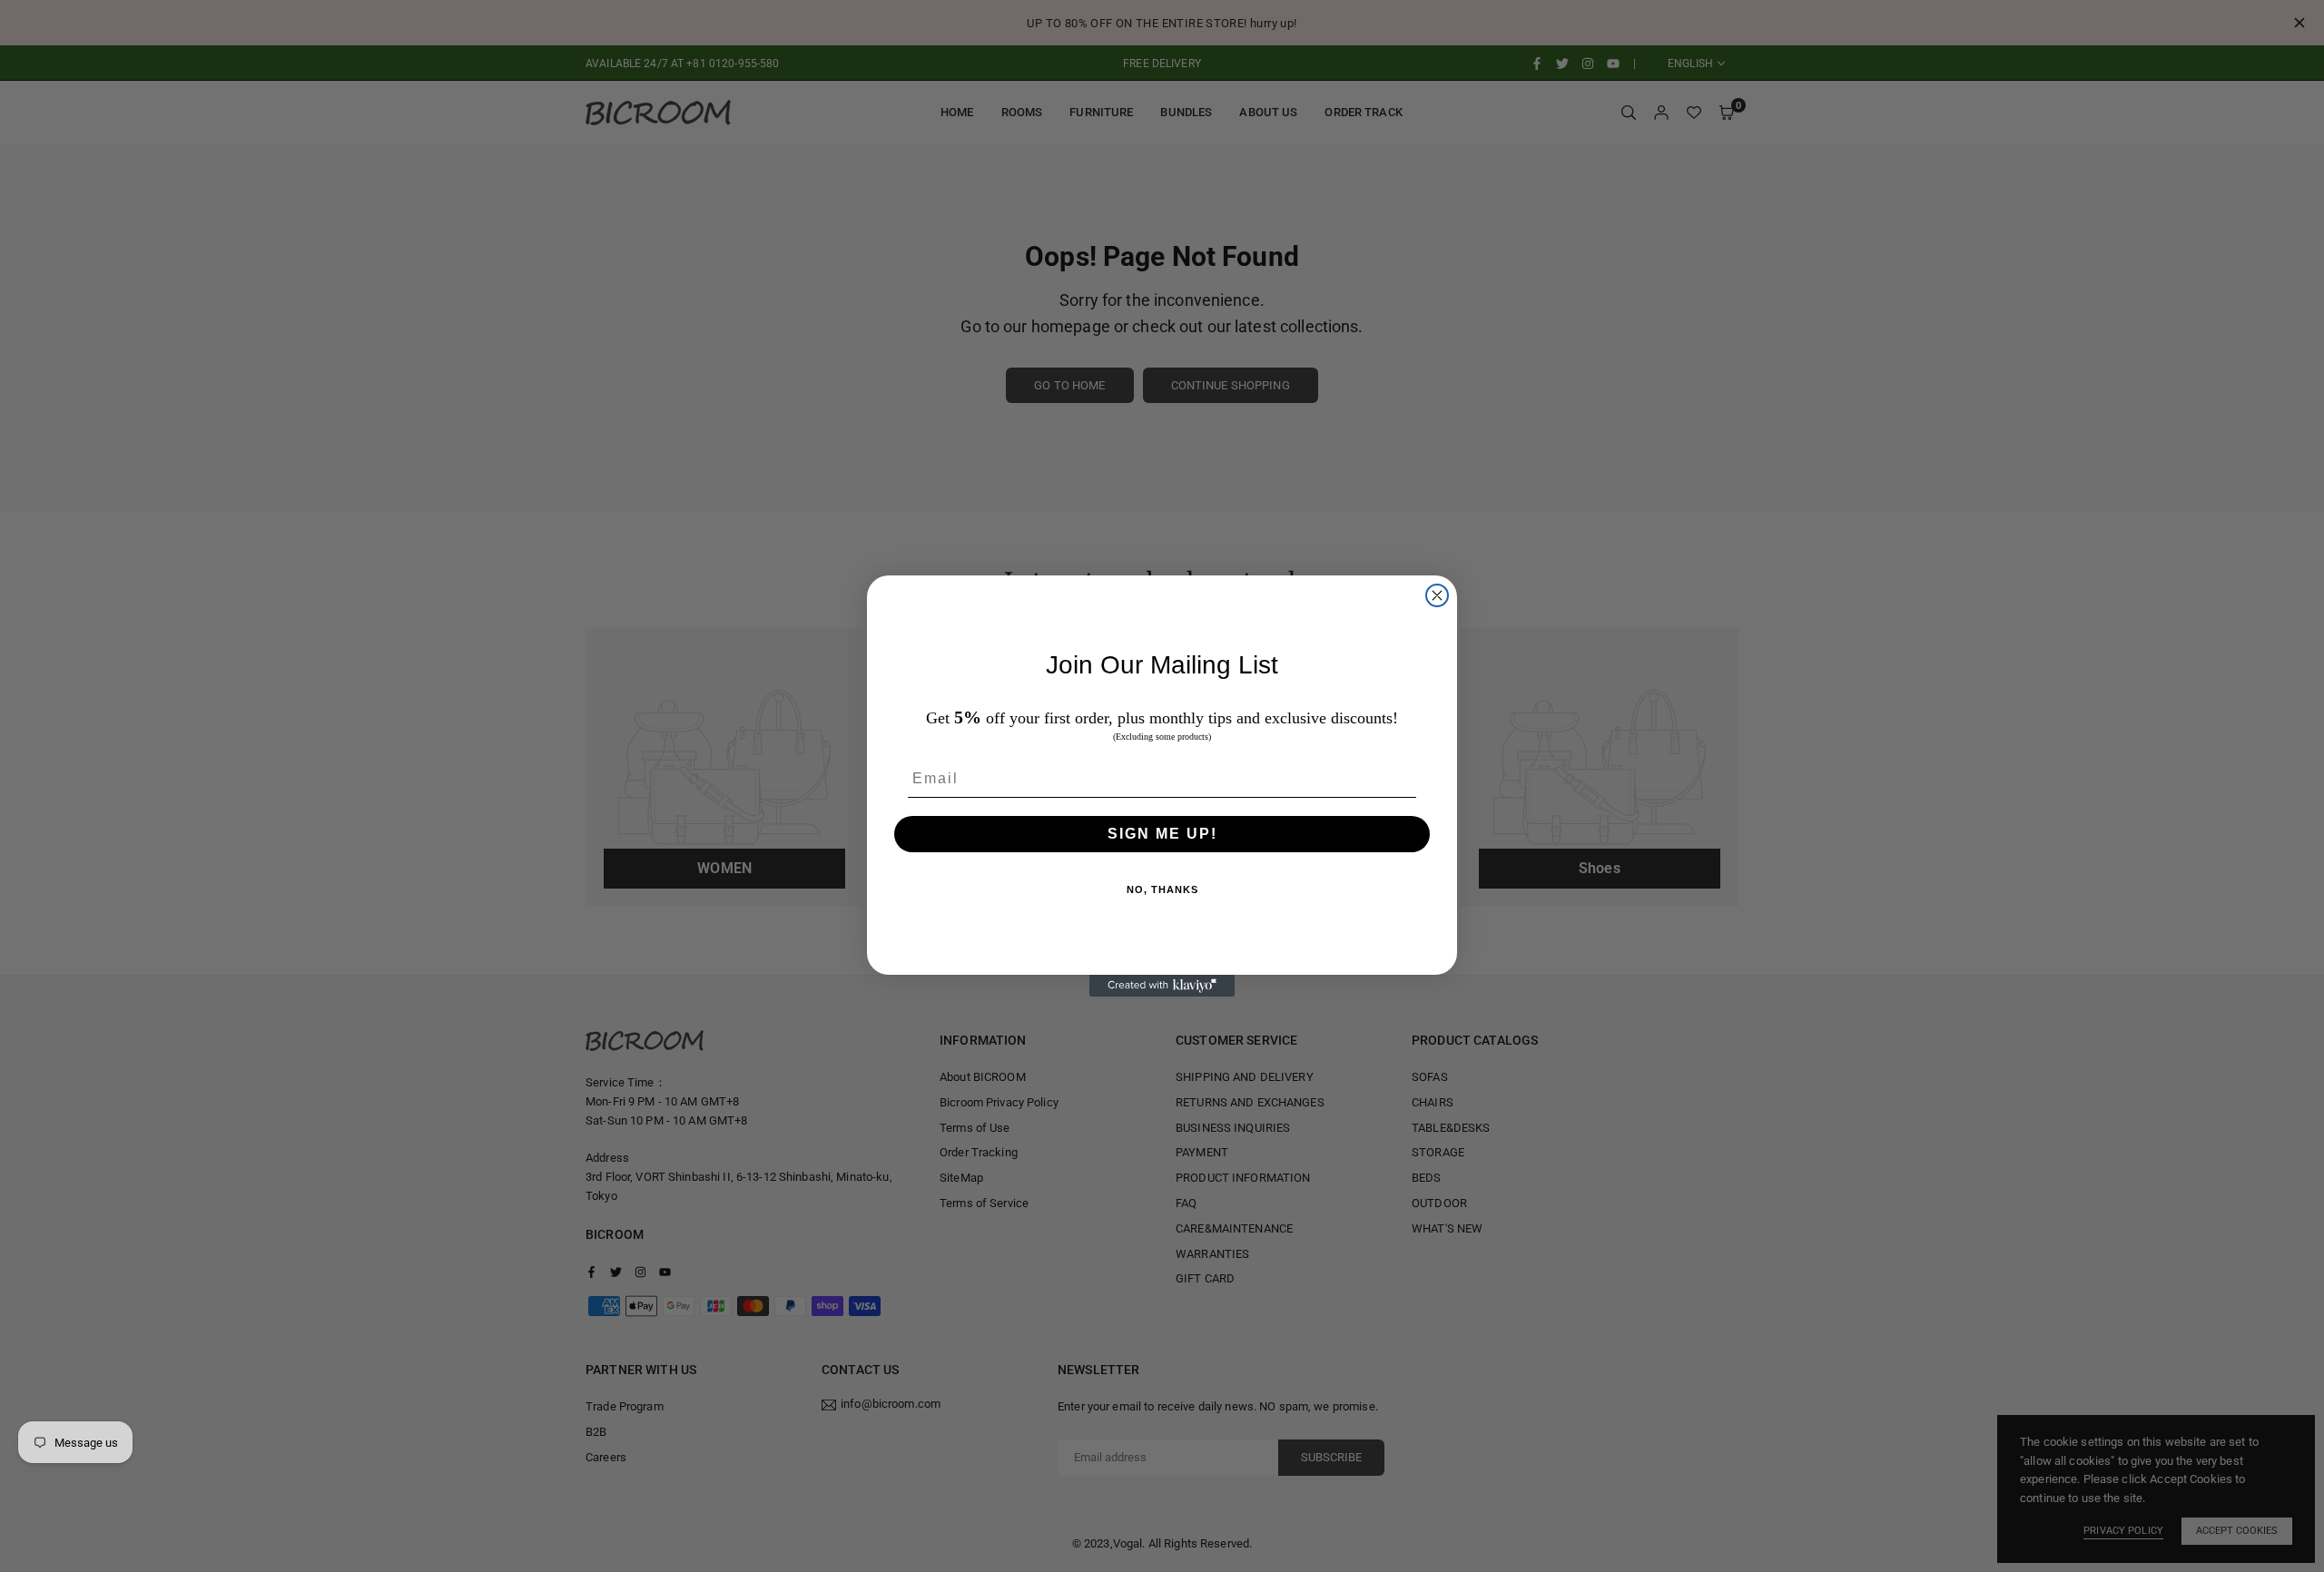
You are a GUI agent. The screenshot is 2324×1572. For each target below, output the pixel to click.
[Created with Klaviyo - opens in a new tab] (1162, 986)
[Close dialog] (1437, 595)
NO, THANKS (1162, 889)
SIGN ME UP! (1162, 834)
